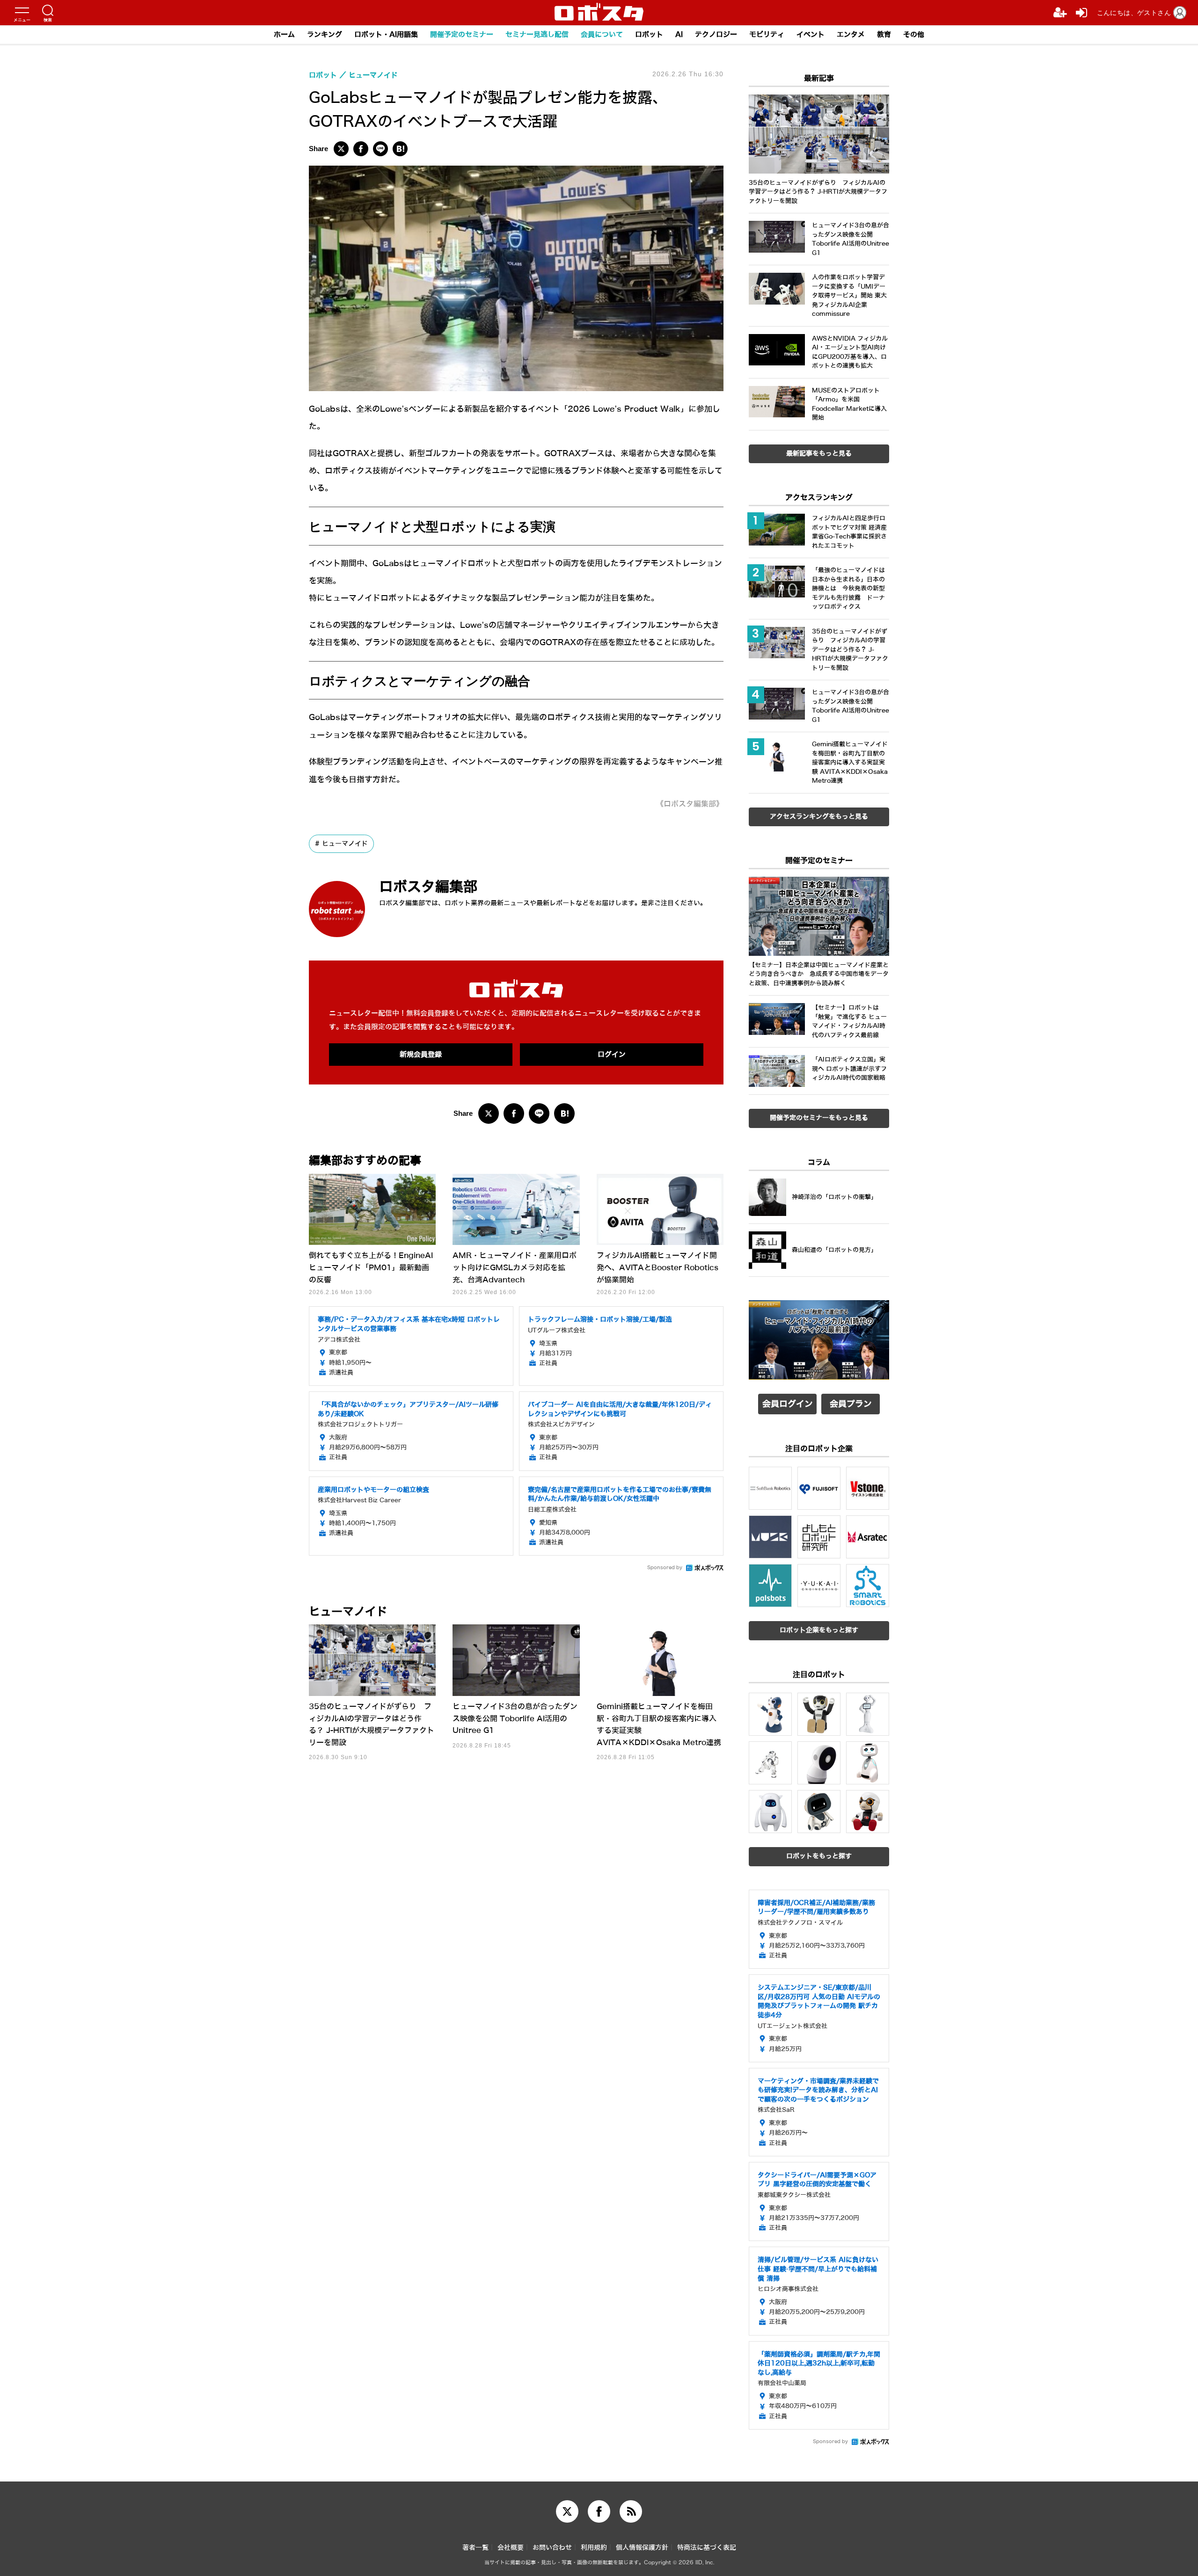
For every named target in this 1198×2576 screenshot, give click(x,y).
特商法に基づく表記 (707, 2548)
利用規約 (594, 2548)
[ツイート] (341, 149)
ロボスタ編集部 (428, 887)
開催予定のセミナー (462, 35)
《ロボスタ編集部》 (690, 804)
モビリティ (767, 35)
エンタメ (851, 35)
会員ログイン (788, 1404)
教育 (884, 35)
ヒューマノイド (345, 844)
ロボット (649, 35)
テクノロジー (716, 35)
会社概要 (511, 2548)
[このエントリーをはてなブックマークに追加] (400, 149)
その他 (914, 35)
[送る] (380, 149)
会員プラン (851, 1404)
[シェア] (361, 149)
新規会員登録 (421, 1055)
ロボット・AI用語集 (386, 35)
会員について (602, 35)
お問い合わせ (552, 2548)
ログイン (612, 1055)
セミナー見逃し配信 (537, 35)
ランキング (325, 35)
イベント (811, 35)
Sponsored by (665, 1568)
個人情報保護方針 (642, 2548)
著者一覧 (475, 2548)
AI (679, 35)
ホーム (284, 35)
